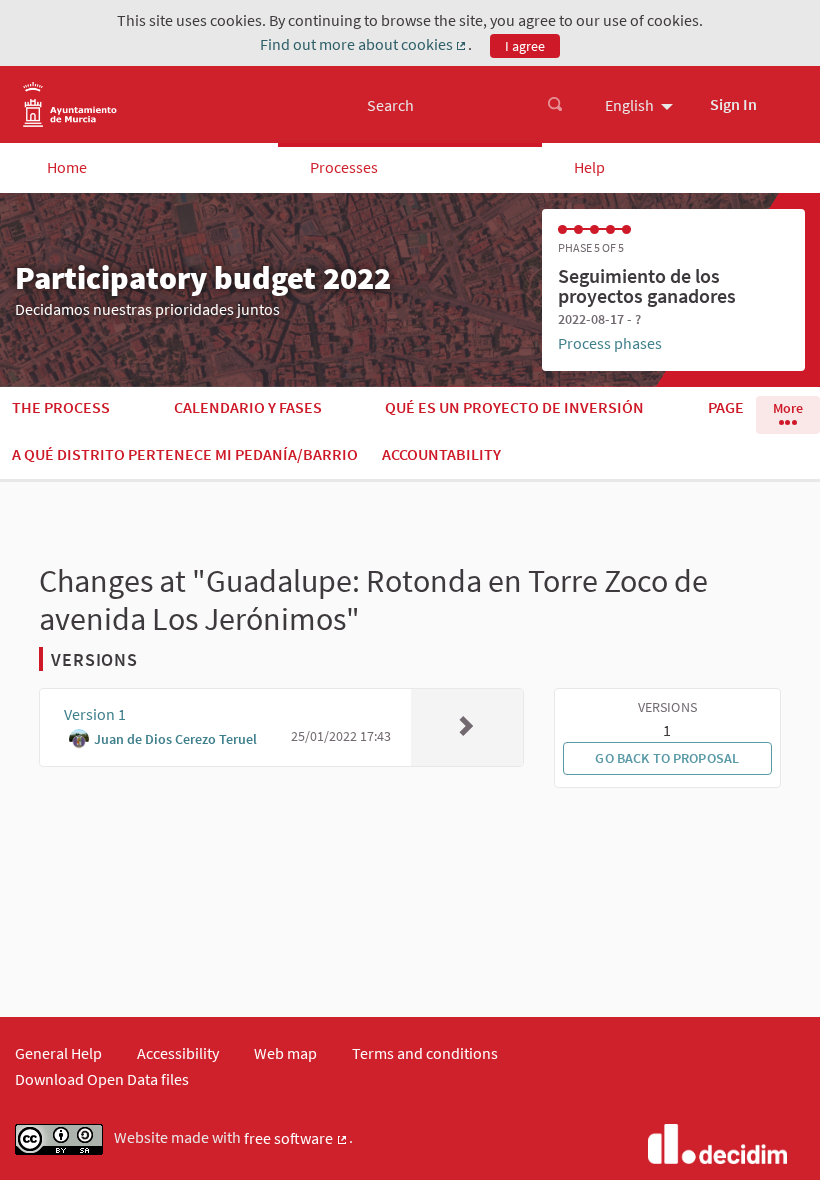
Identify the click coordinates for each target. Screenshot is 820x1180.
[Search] (555, 105)
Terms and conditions (425, 1053)
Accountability (441, 454)
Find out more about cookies (364, 45)
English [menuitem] (629, 105)
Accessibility (178, 1053)
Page (726, 407)
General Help (58, 1053)
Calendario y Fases (248, 407)
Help (589, 167)
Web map (285, 1053)
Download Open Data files (102, 1079)
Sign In (733, 104)
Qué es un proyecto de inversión (514, 407)
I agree (525, 46)
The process (61, 407)
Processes (344, 167)
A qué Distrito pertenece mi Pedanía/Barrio (185, 454)
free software (296, 1139)
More (788, 408)
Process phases (610, 343)
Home (67, 167)
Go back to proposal (667, 758)
